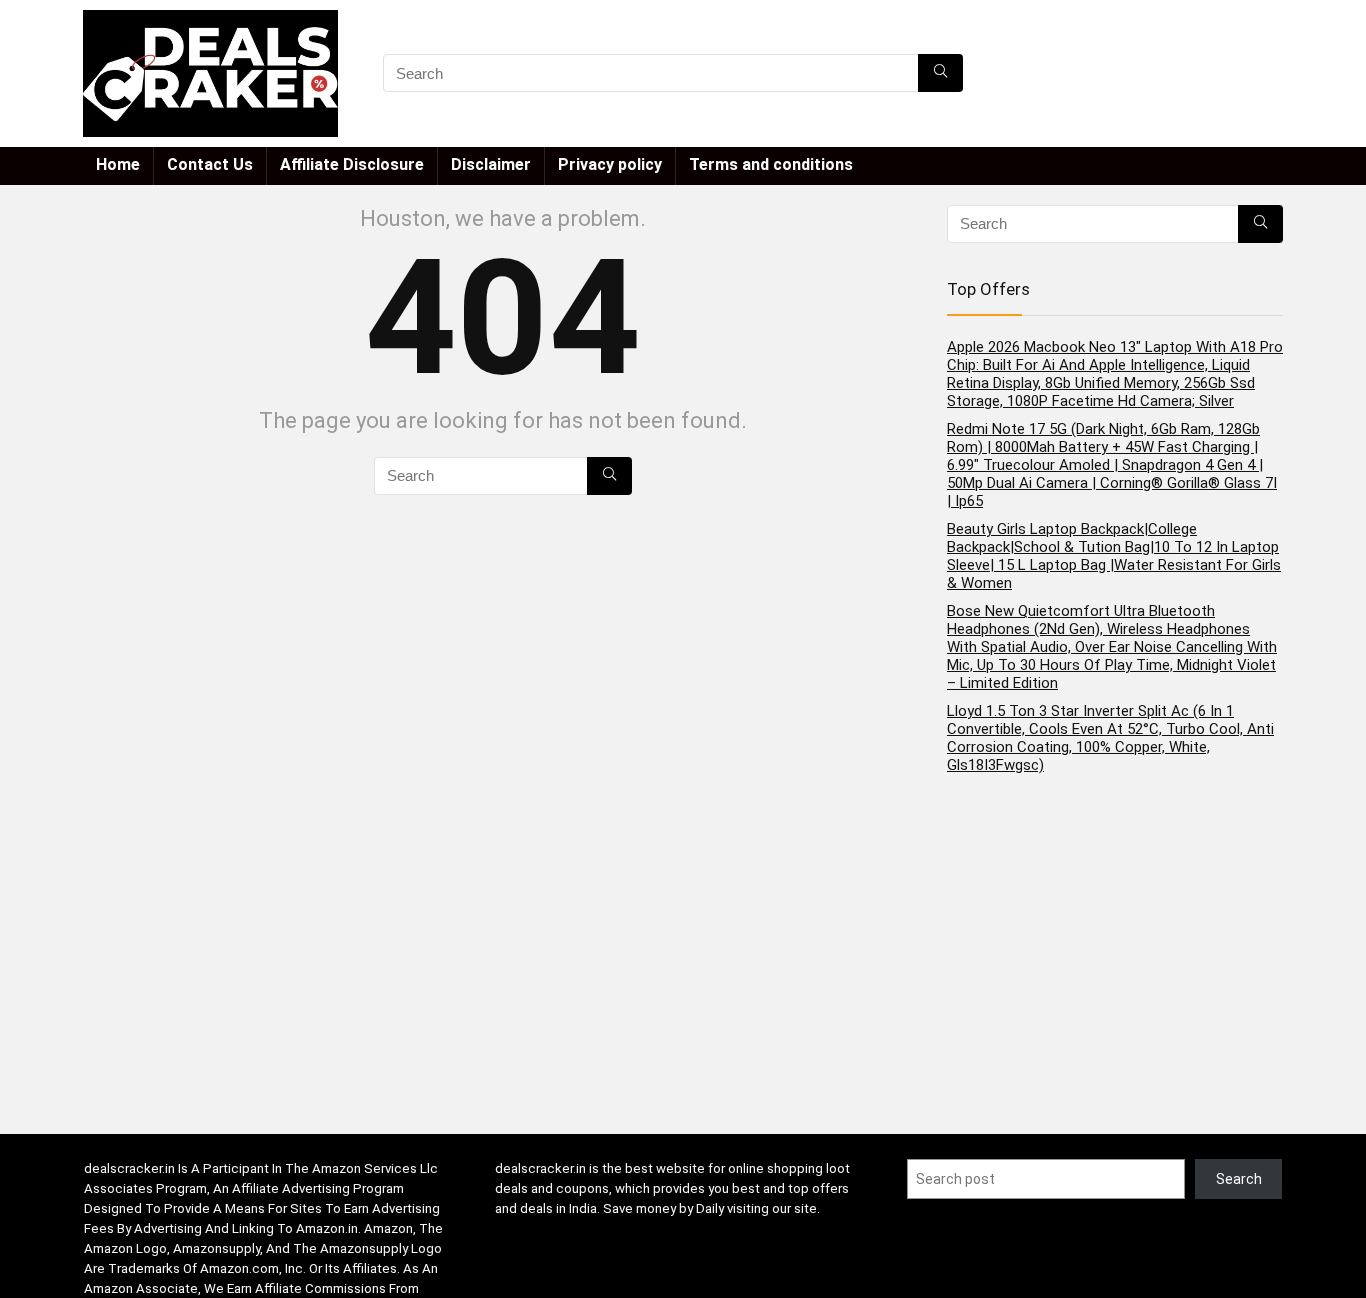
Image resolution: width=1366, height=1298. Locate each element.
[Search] (940, 73)
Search (1239, 1179)
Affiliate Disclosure (352, 164)
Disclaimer (491, 164)
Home (118, 164)
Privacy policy (610, 164)
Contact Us (210, 164)
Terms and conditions (771, 164)
